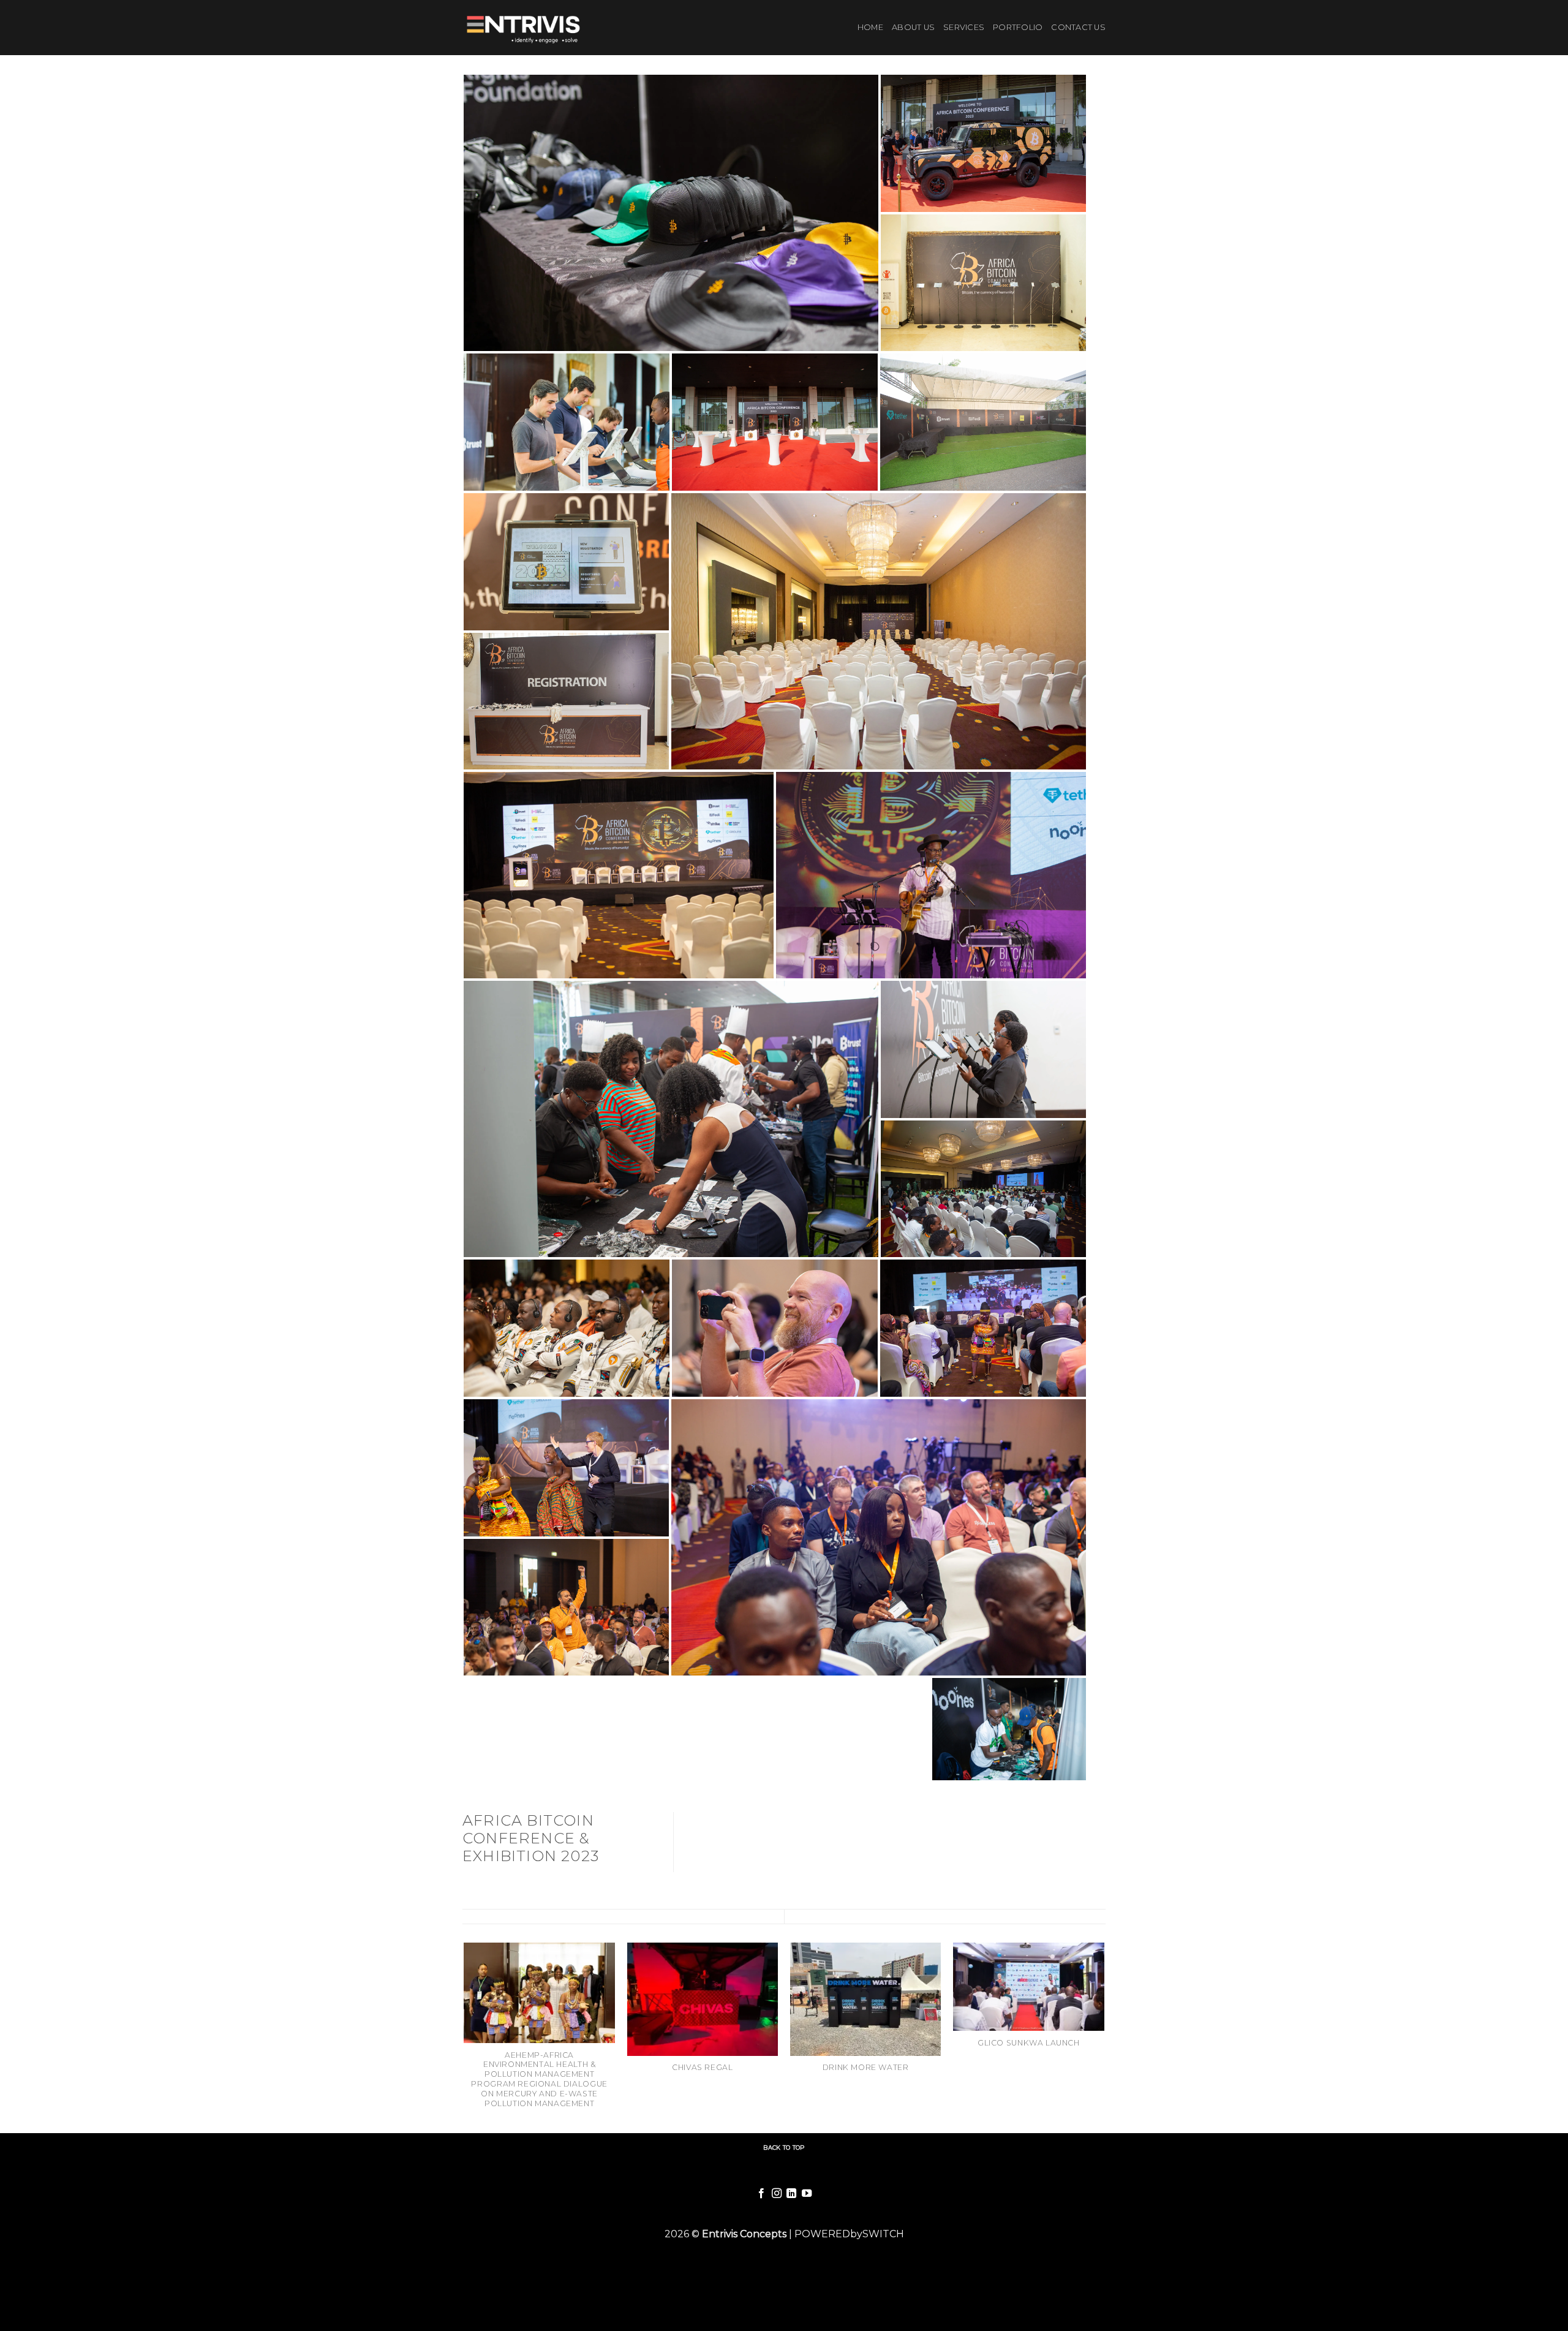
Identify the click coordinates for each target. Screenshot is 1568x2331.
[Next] (1104, 2037)
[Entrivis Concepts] (526, 28)
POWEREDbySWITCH (849, 2234)
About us (913, 27)
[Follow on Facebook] (761, 2194)
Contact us (1078, 27)
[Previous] (465, 2037)
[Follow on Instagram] (777, 2194)
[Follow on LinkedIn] (791, 2194)
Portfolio (1018, 27)
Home (870, 27)
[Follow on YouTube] (807, 2194)
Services (964, 27)
